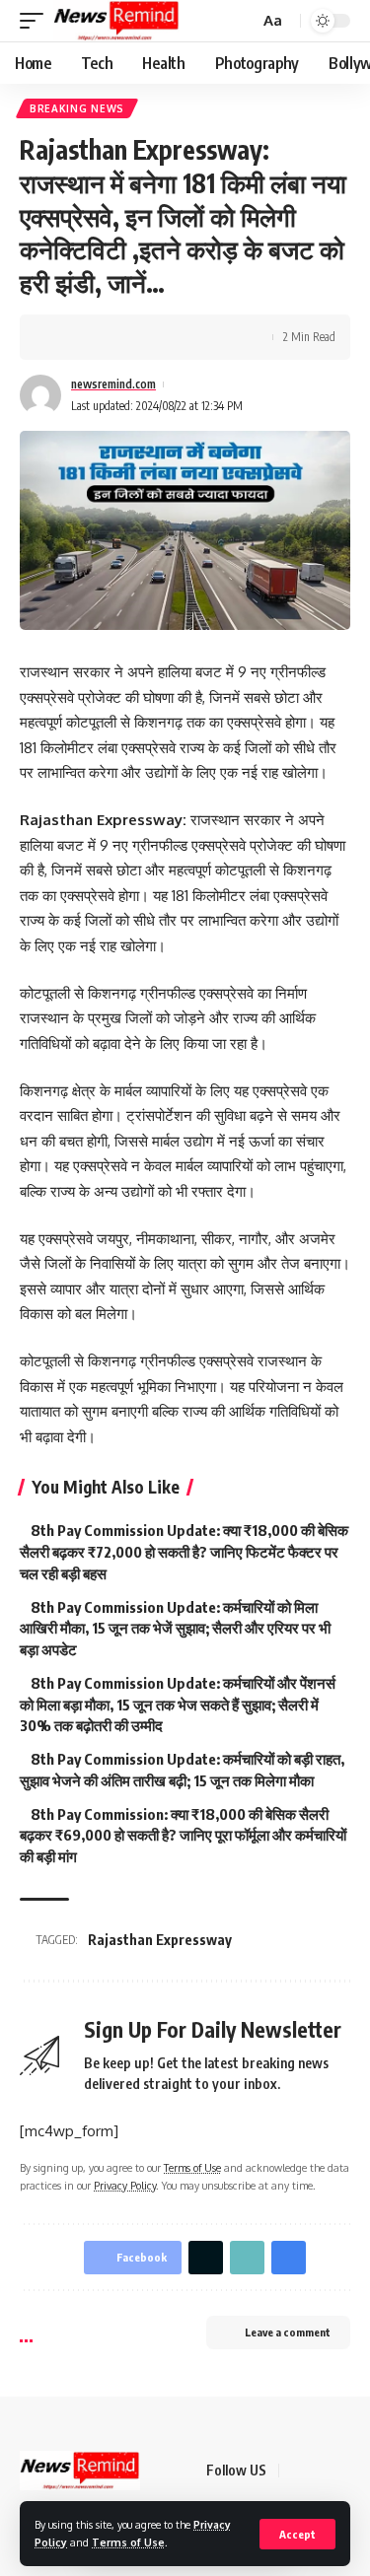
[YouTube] (344, 2471)
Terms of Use (128, 2542)
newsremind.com (113, 384)
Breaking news (77, 108)
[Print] (156, 337)
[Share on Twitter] (95, 337)
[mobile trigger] (37, 21)
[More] (186, 337)
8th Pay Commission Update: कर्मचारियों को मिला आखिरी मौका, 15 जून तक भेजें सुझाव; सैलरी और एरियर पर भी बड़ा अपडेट (175, 1629)
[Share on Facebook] (64, 337)
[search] (242, 21)
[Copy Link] (125, 337)
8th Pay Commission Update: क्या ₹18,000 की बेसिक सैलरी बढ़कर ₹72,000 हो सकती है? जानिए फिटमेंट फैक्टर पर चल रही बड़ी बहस (184, 1552)
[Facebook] (297, 2471)
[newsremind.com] (116, 21)
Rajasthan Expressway (160, 1940)
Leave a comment (288, 2332)
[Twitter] (321, 2471)
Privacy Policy (125, 2185)
